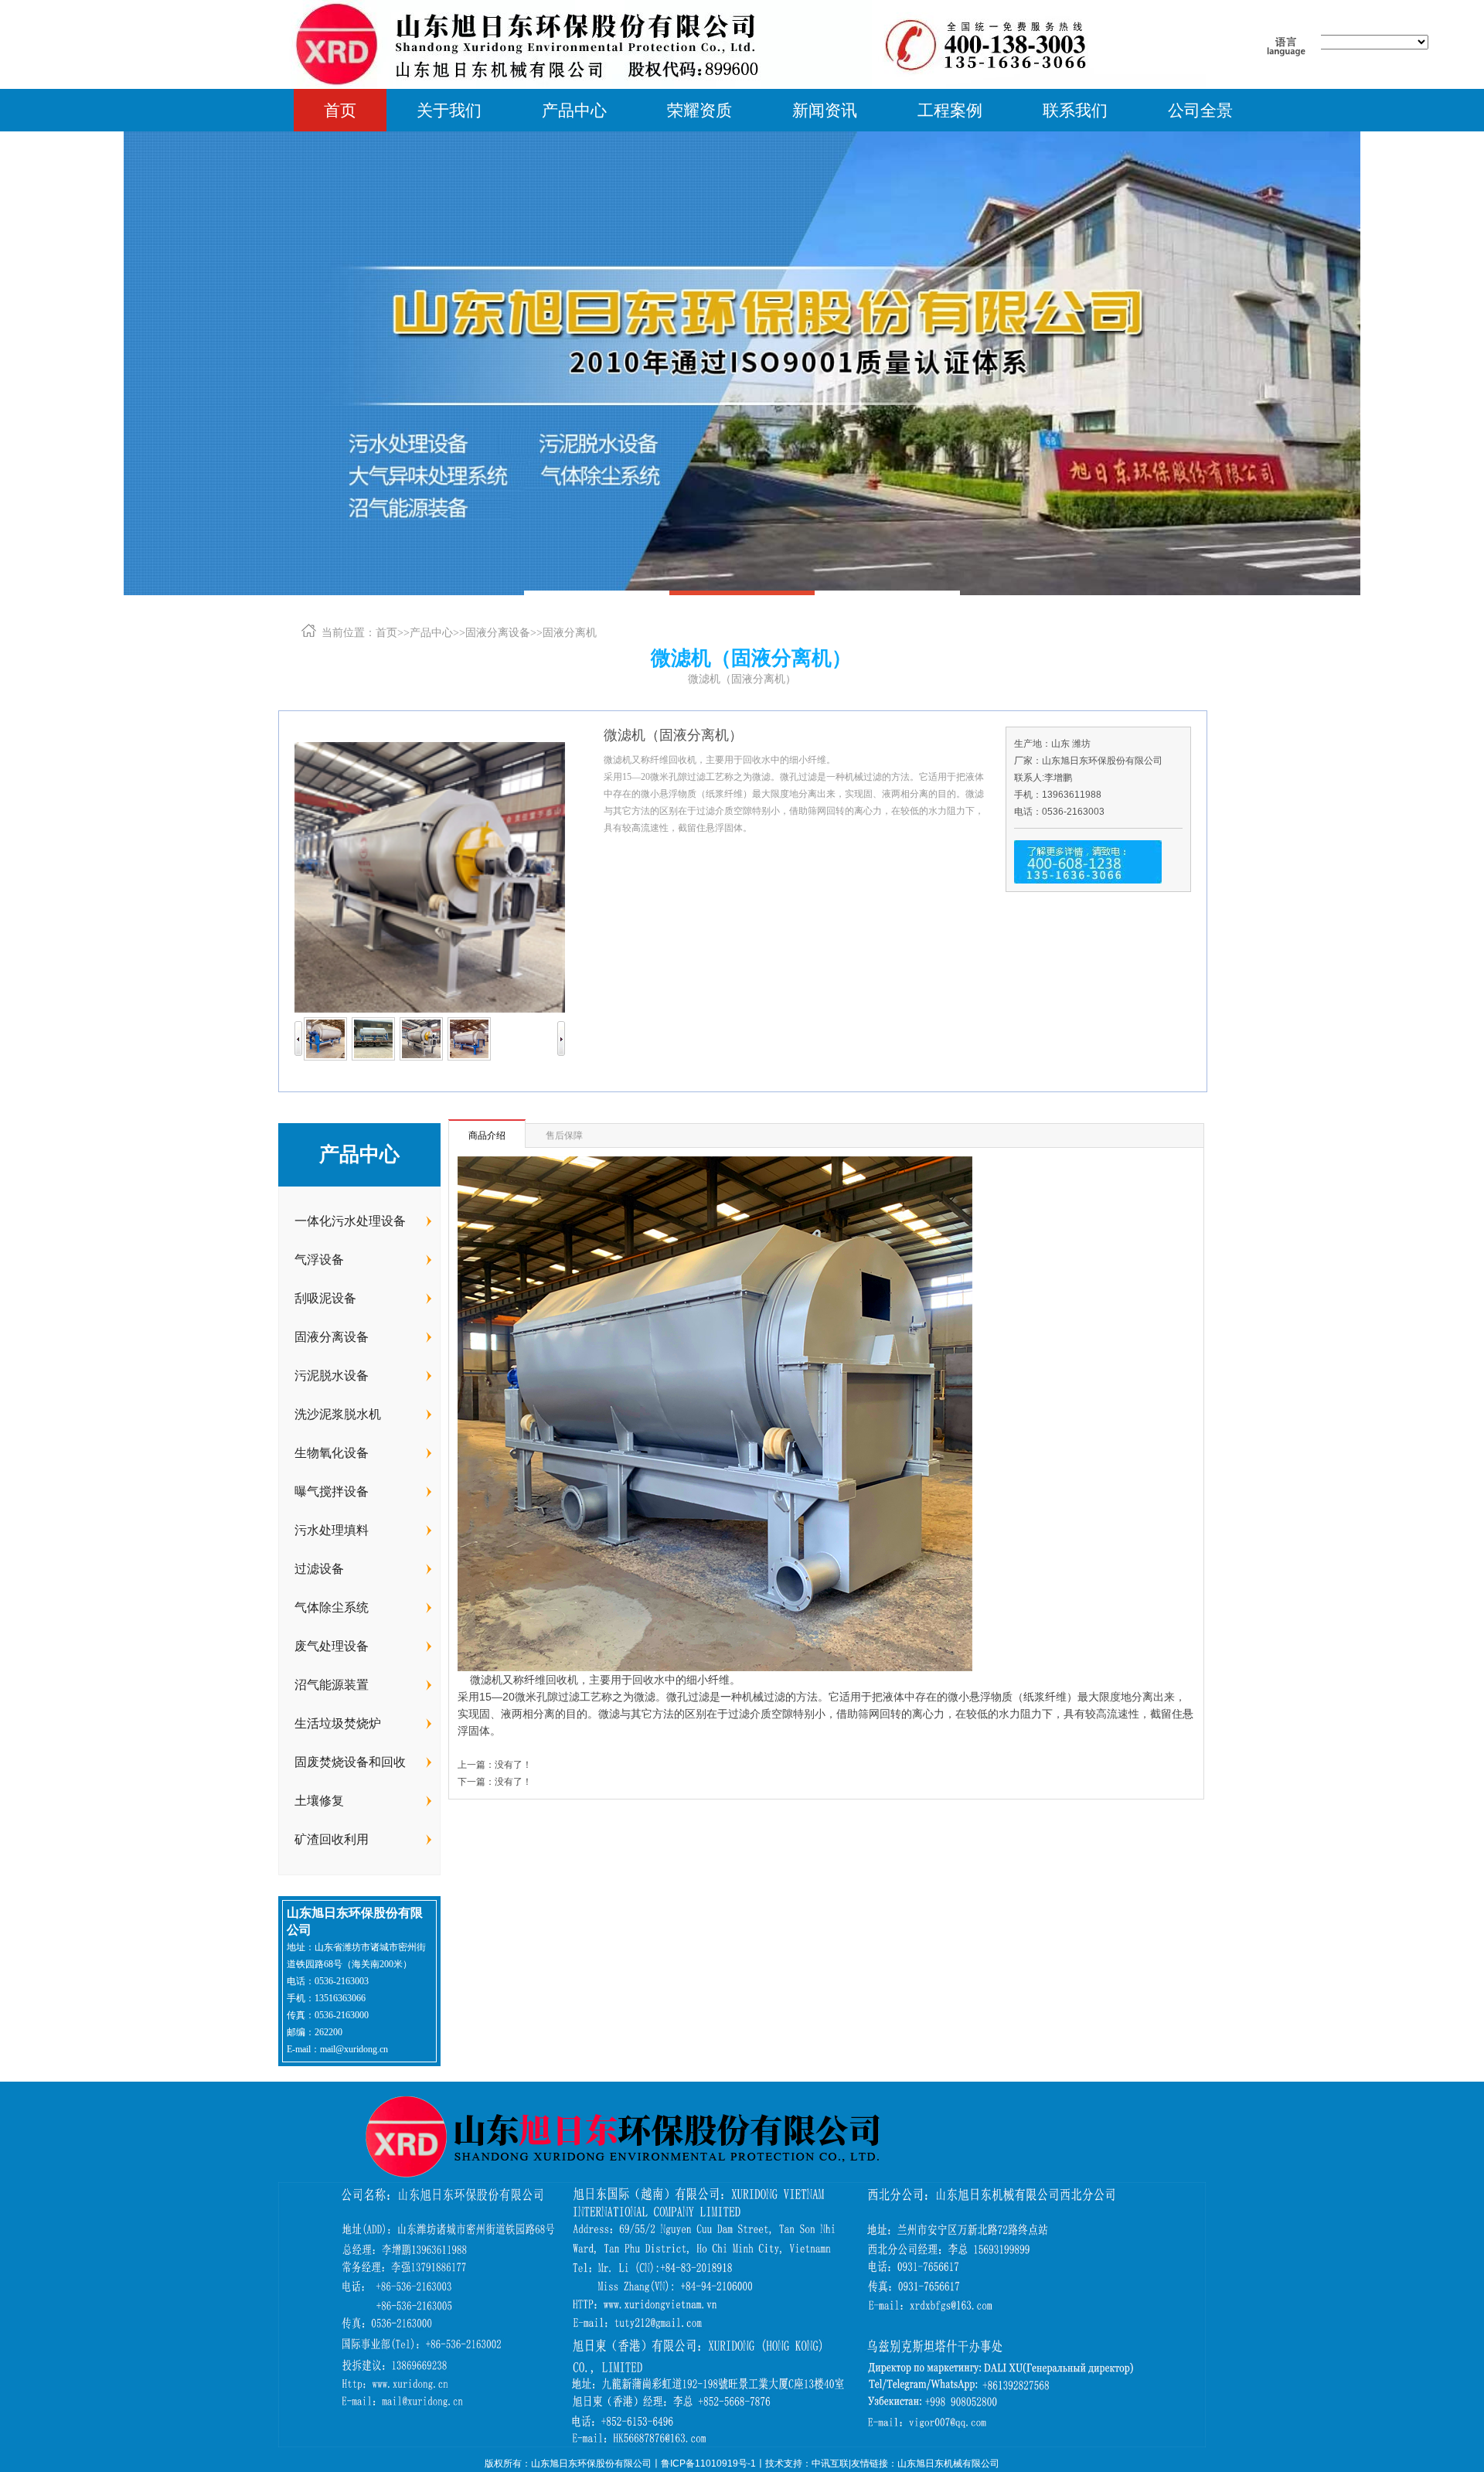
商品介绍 (487, 1136)
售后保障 (564, 1136)
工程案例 (950, 110)
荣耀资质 (699, 110)
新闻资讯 (825, 110)
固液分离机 (570, 632)
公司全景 (1200, 110)
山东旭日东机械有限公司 (948, 2463)
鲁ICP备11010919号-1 (708, 2463)
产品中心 (574, 110)
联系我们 (1075, 110)
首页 (340, 110)
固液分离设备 (498, 632)
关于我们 (449, 110)
